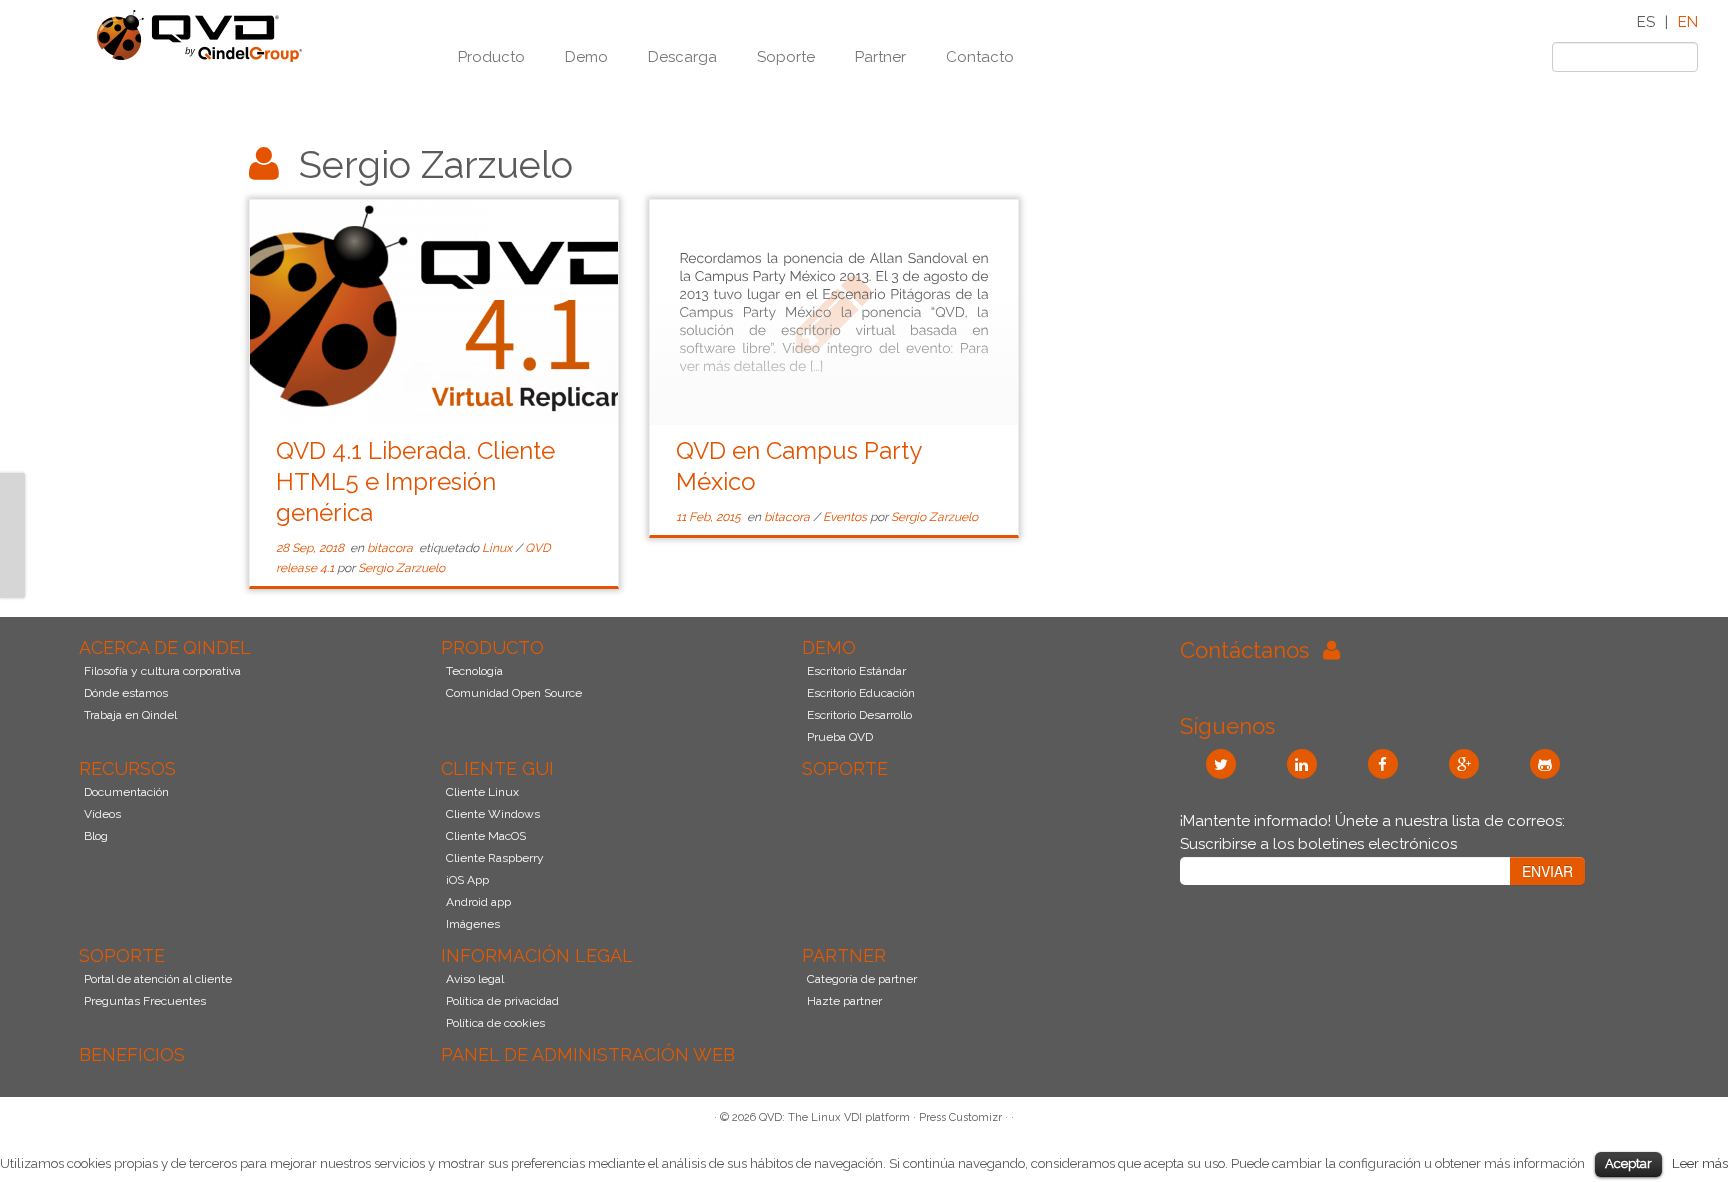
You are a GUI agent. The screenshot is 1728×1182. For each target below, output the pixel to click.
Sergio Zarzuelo (401, 568)
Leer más (1700, 1163)
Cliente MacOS (486, 836)
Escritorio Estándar (856, 671)
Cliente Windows (493, 814)
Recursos (127, 768)
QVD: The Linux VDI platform (834, 1117)
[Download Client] (12, 535)
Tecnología (474, 671)
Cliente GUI (497, 768)
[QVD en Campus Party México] (834, 312)
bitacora (391, 548)
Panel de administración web (588, 1054)
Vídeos (102, 814)
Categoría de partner (862, 979)
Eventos (846, 517)
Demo (586, 57)
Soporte (786, 57)
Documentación (126, 792)
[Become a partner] (12, 560)
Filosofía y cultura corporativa (162, 671)
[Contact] (12, 485)
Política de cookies (495, 1023)
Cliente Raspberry (495, 858)
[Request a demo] (12, 510)
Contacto (980, 57)
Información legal (537, 955)
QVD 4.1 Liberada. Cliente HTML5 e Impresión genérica (415, 481)
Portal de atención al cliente (158, 979)
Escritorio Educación (861, 693)
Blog (96, 836)
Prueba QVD (840, 737)
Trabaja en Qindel (130, 715)
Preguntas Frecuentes (145, 1001)
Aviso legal (475, 979)
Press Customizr (960, 1117)
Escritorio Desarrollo (859, 715)
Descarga (682, 57)
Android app (478, 902)
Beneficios (132, 1054)
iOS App (467, 880)
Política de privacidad (502, 1001)
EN (1688, 22)
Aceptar (1628, 1163)
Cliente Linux (482, 792)
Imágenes (473, 924)
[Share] (12, 585)
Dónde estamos (126, 693)
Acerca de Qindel (165, 647)
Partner (880, 57)
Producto (491, 57)
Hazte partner (844, 1001)
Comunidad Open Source (514, 693)
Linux (498, 548)
